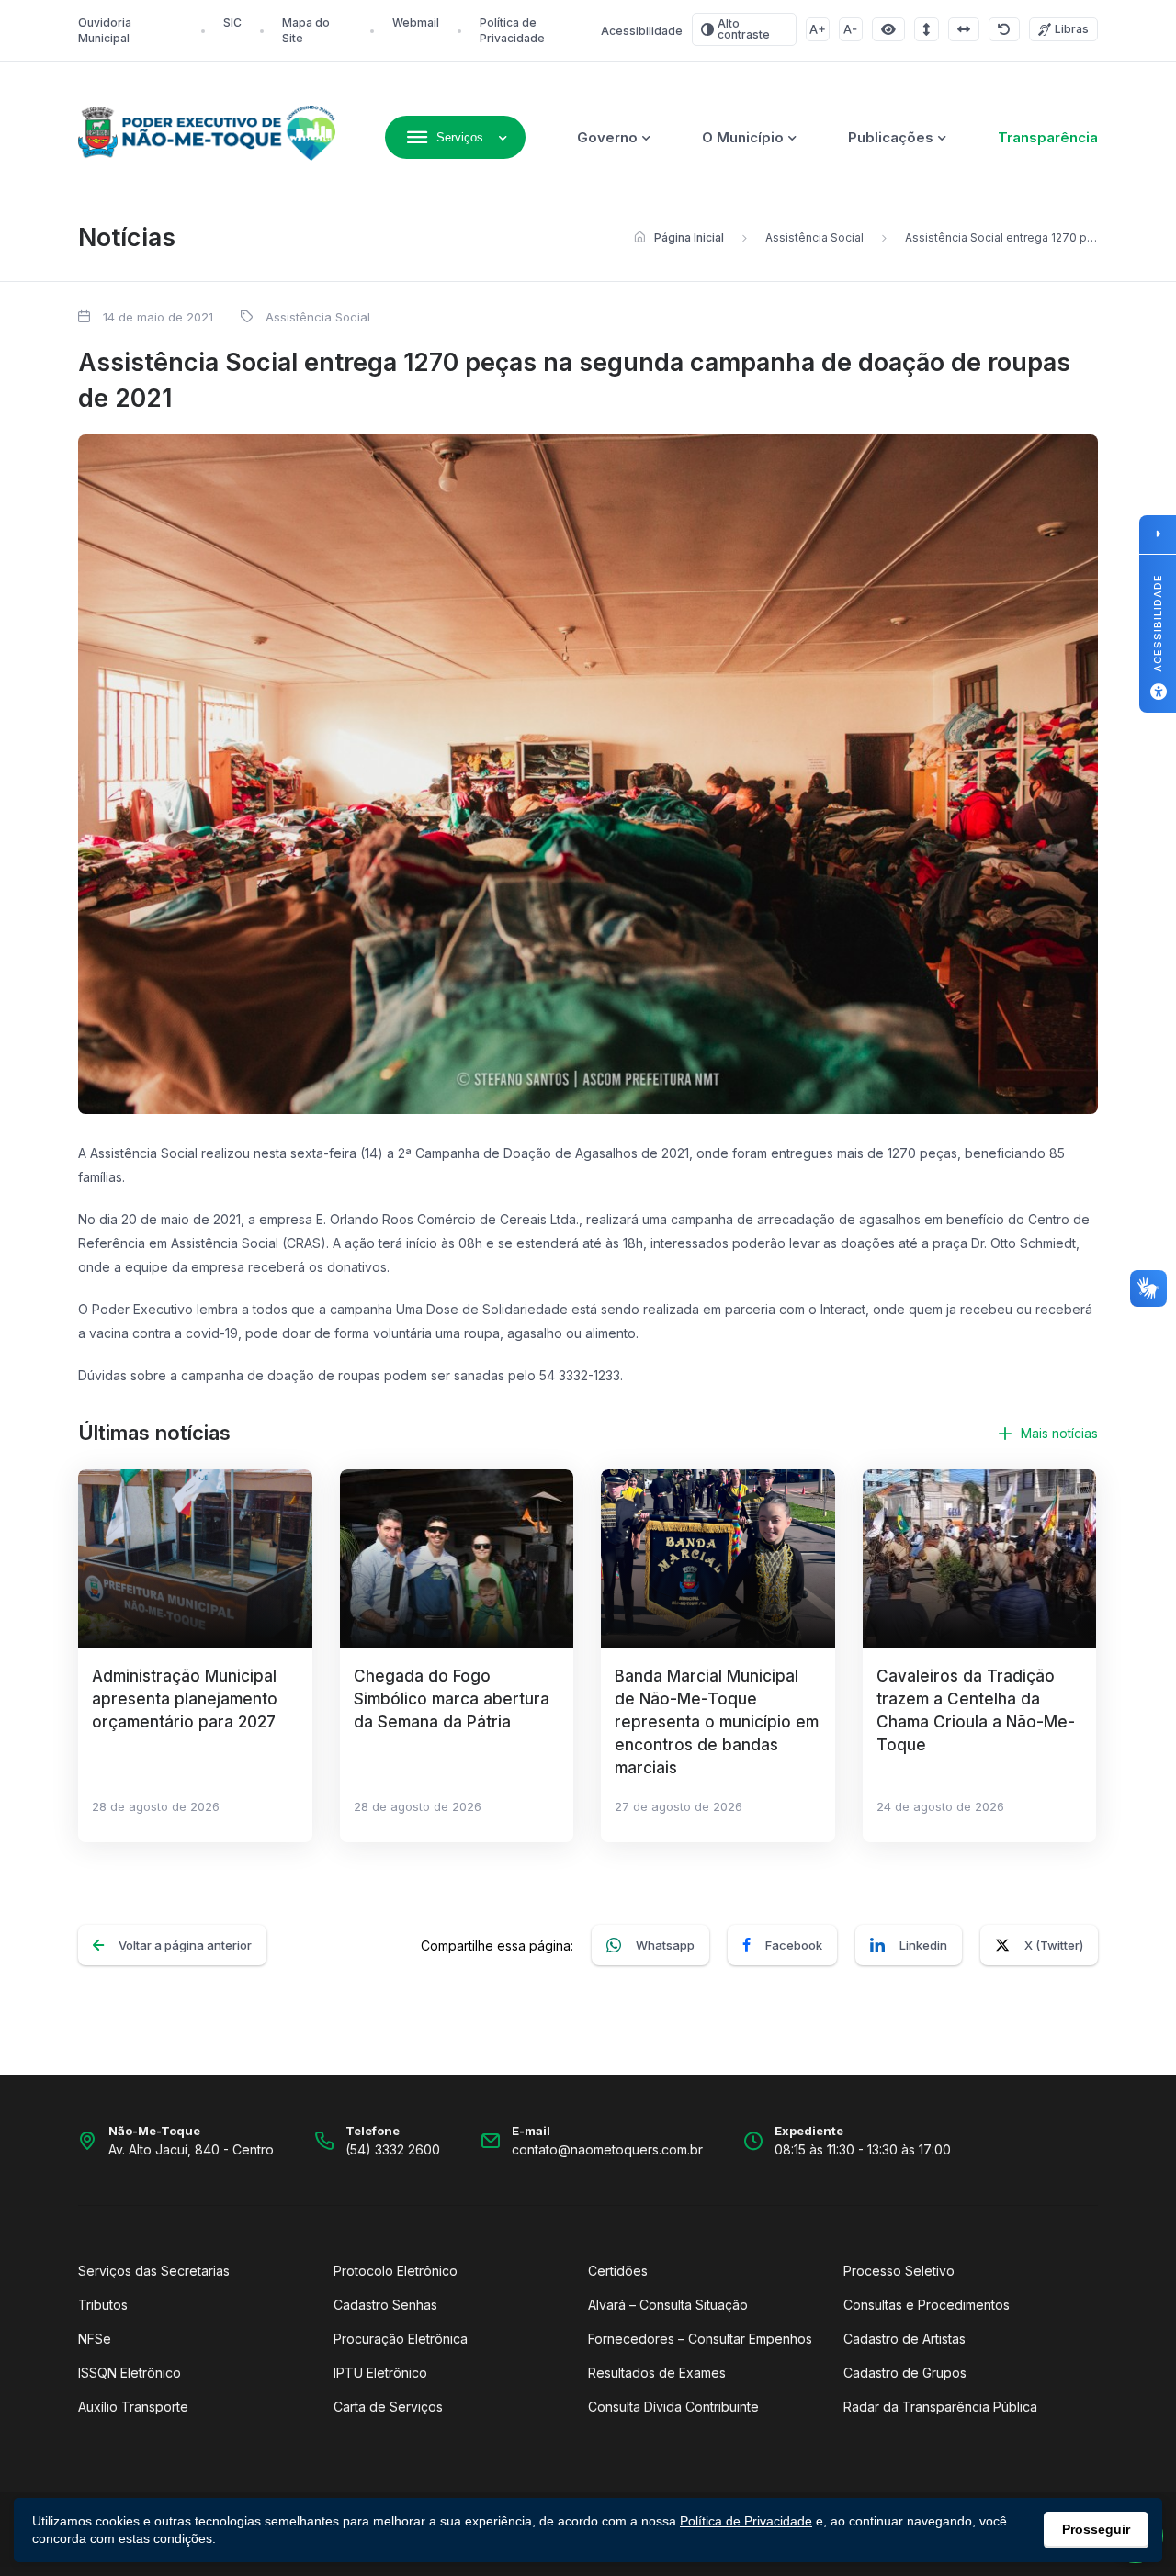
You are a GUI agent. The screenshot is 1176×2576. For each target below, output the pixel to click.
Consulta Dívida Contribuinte (673, 2407)
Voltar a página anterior (185, 1945)
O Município (743, 137)
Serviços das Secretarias (154, 2271)
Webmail (416, 22)
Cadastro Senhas (385, 2305)
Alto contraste (744, 29)
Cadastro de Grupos (905, 2373)
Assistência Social (814, 237)
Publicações (891, 137)
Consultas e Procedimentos (927, 2305)
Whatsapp (665, 1945)
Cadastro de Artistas (905, 2339)
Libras (1072, 29)
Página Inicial (689, 237)
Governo (607, 137)
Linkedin (923, 1945)
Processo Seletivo (899, 2271)
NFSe (95, 2339)
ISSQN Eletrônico (130, 2373)
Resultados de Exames (657, 2373)
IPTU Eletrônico (380, 2373)
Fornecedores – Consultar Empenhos (700, 2339)
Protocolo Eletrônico (396, 2271)
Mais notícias (1059, 1433)
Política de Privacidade (746, 2521)
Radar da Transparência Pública (940, 2407)
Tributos (103, 2305)
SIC (232, 22)
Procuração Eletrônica (401, 2339)
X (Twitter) (1054, 1945)
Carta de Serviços (388, 2407)
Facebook (794, 1945)
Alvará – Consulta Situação (668, 2305)
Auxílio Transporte (133, 2407)
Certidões (618, 2271)
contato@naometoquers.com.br (607, 2149)
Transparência (1048, 137)
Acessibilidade (642, 31)
